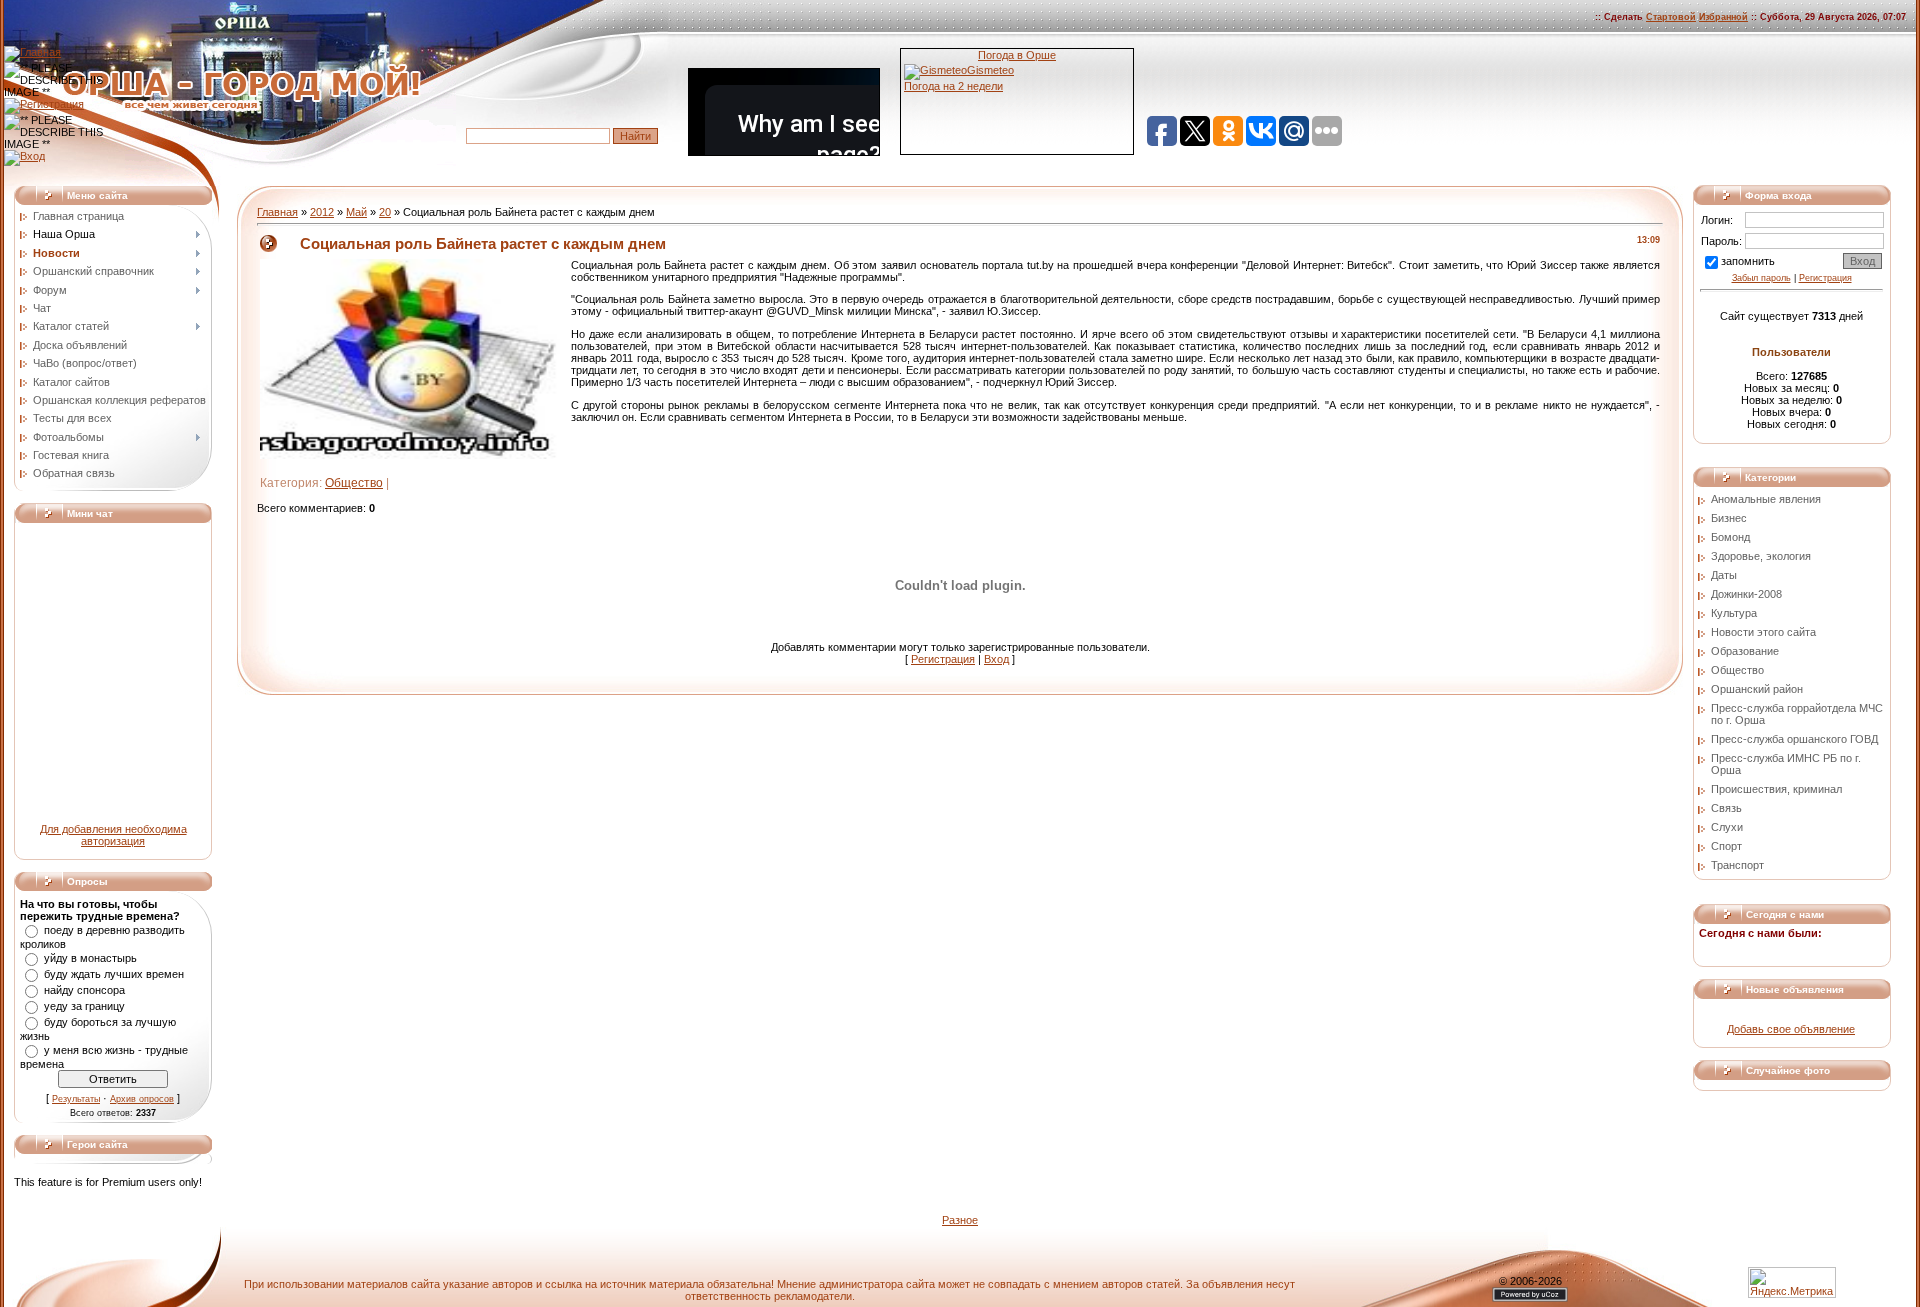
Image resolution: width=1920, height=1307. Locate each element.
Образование (1745, 651)
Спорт (1726, 846)
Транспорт (1737, 865)
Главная (277, 212)
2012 (322, 212)
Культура (1734, 613)
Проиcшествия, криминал (1776, 789)
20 (385, 212)
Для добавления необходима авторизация (113, 835)
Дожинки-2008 (1746, 594)
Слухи (1727, 827)
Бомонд (1730, 537)
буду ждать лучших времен (114, 974)
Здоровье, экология (1761, 556)
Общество (354, 483)
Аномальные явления (1766, 499)
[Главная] (32, 52)
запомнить (1748, 261)
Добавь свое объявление (1791, 1029)
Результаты (76, 1099)
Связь (1726, 808)
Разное (960, 1220)
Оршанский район (1757, 689)
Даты (1724, 575)
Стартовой (1671, 17)
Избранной (1723, 17)
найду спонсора (84, 990)
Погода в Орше (1017, 55)
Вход (996, 659)
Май (356, 212)
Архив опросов (142, 1099)
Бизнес (1729, 518)
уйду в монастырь (90, 958)
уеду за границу (84, 1006)
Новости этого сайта (1763, 632)
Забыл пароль (1761, 278)
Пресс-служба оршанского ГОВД (1794, 739)
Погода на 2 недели (953, 86)
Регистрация (943, 659)
